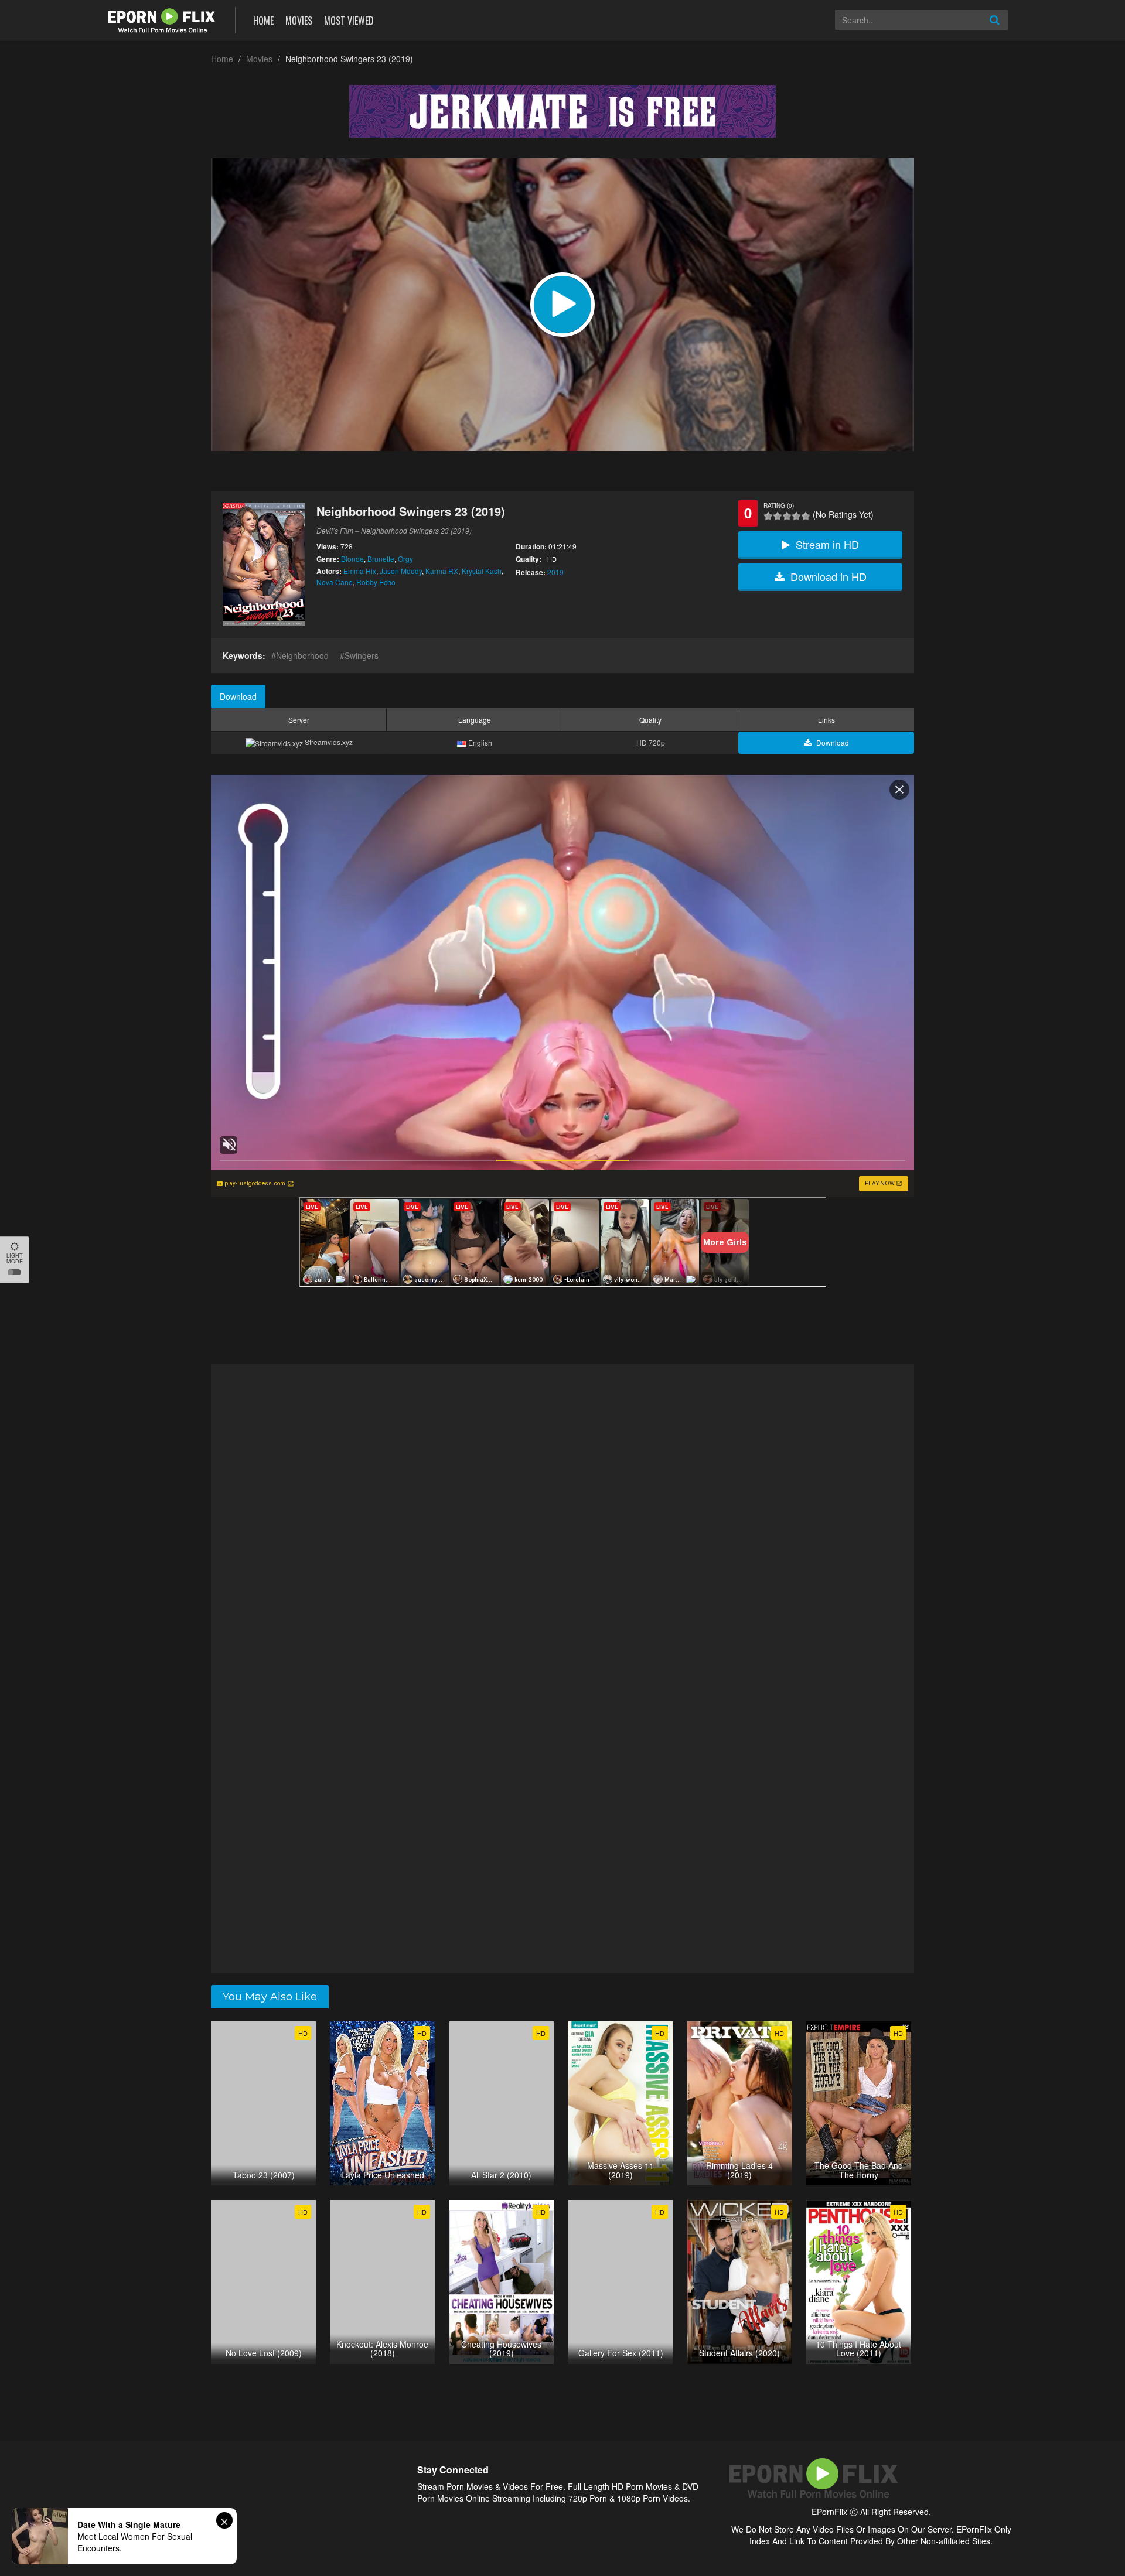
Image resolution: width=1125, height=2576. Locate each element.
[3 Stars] (787, 516)
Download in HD (829, 576)
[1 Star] (768, 516)
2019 (555, 572)
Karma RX (442, 571)
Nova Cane (335, 582)
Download (238, 696)
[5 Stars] (806, 516)
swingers (362, 655)
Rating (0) (779, 505)
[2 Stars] (778, 516)
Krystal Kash (482, 571)
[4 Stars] (796, 516)
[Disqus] (562, 1516)
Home (263, 21)
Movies (299, 21)
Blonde (352, 558)
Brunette (381, 558)
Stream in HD (827, 544)
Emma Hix (360, 571)
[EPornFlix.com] (163, 19)
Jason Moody (401, 571)
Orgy (405, 558)
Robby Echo (376, 582)
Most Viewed (349, 21)
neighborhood (302, 655)
